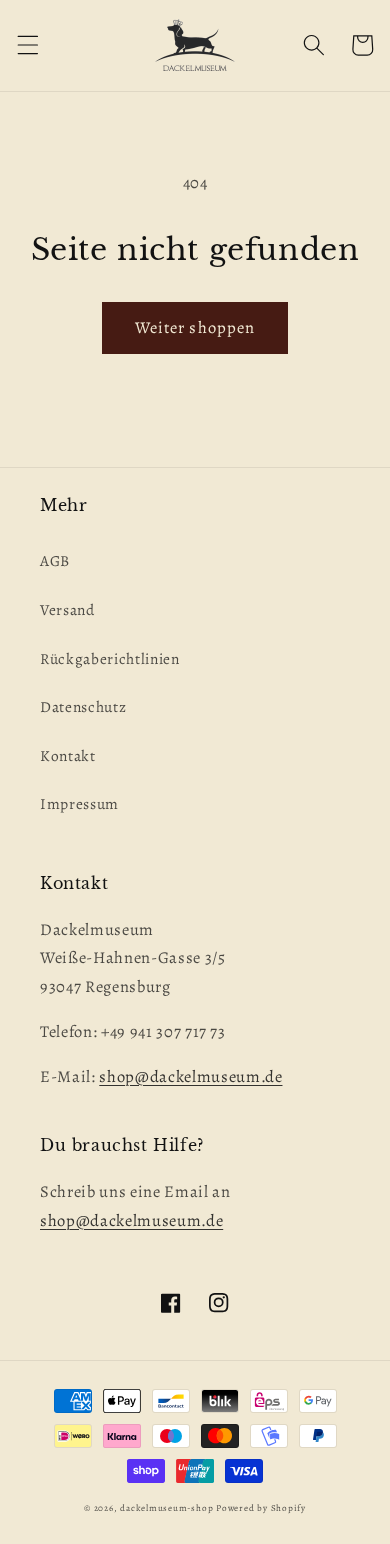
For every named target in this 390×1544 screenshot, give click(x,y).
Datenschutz (83, 706)
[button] (27, 45)
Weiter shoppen (195, 327)
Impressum (79, 803)
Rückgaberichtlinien (110, 658)
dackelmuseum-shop (166, 1508)
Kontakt (68, 755)
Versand (67, 609)
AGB (55, 560)
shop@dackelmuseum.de (190, 1076)
